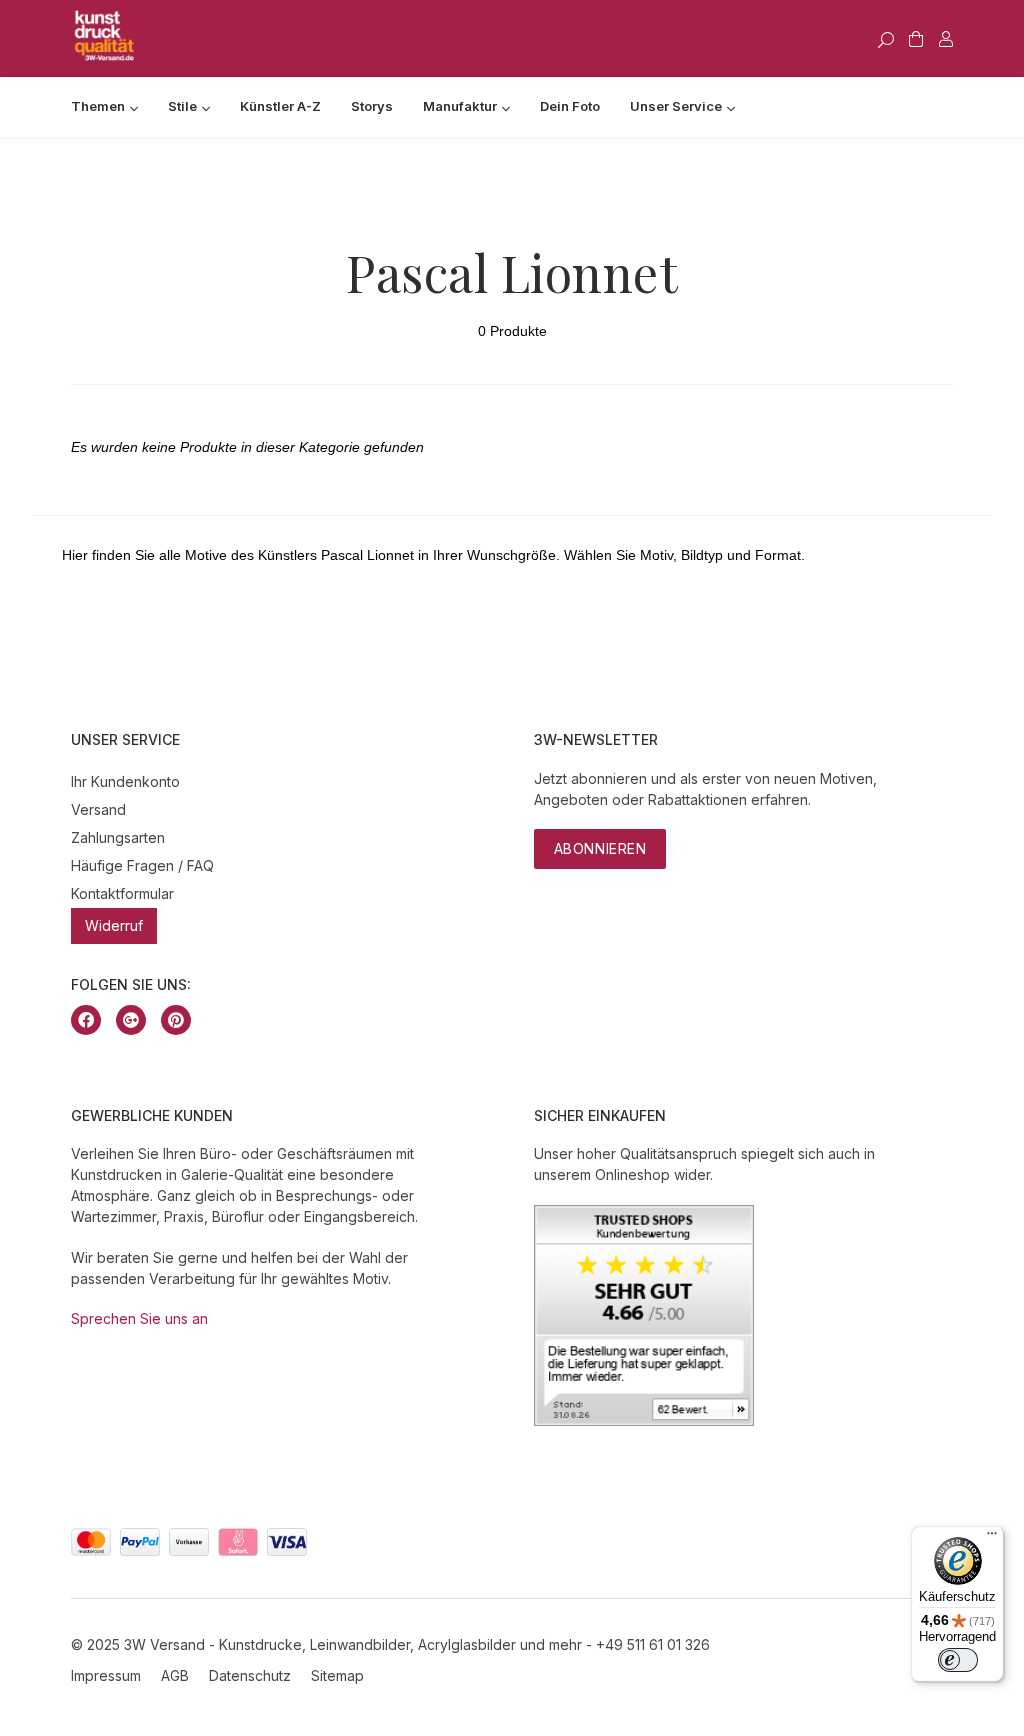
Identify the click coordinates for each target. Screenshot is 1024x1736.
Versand (98, 809)
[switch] (958, 1660)
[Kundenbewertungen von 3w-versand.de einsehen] (644, 1420)
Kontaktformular (122, 893)
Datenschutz (250, 1675)
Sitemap (337, 1675)
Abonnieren (600, 848)
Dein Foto (570, 106)
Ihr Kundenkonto (125, 781)
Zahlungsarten (118, 837)
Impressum (106, 1675)
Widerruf (114, 925)
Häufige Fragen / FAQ (142, 865)
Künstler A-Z (280, 106)
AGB (175, 1675)
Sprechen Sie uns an (139, 1318)
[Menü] (992, 1538)
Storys (372, 106)
